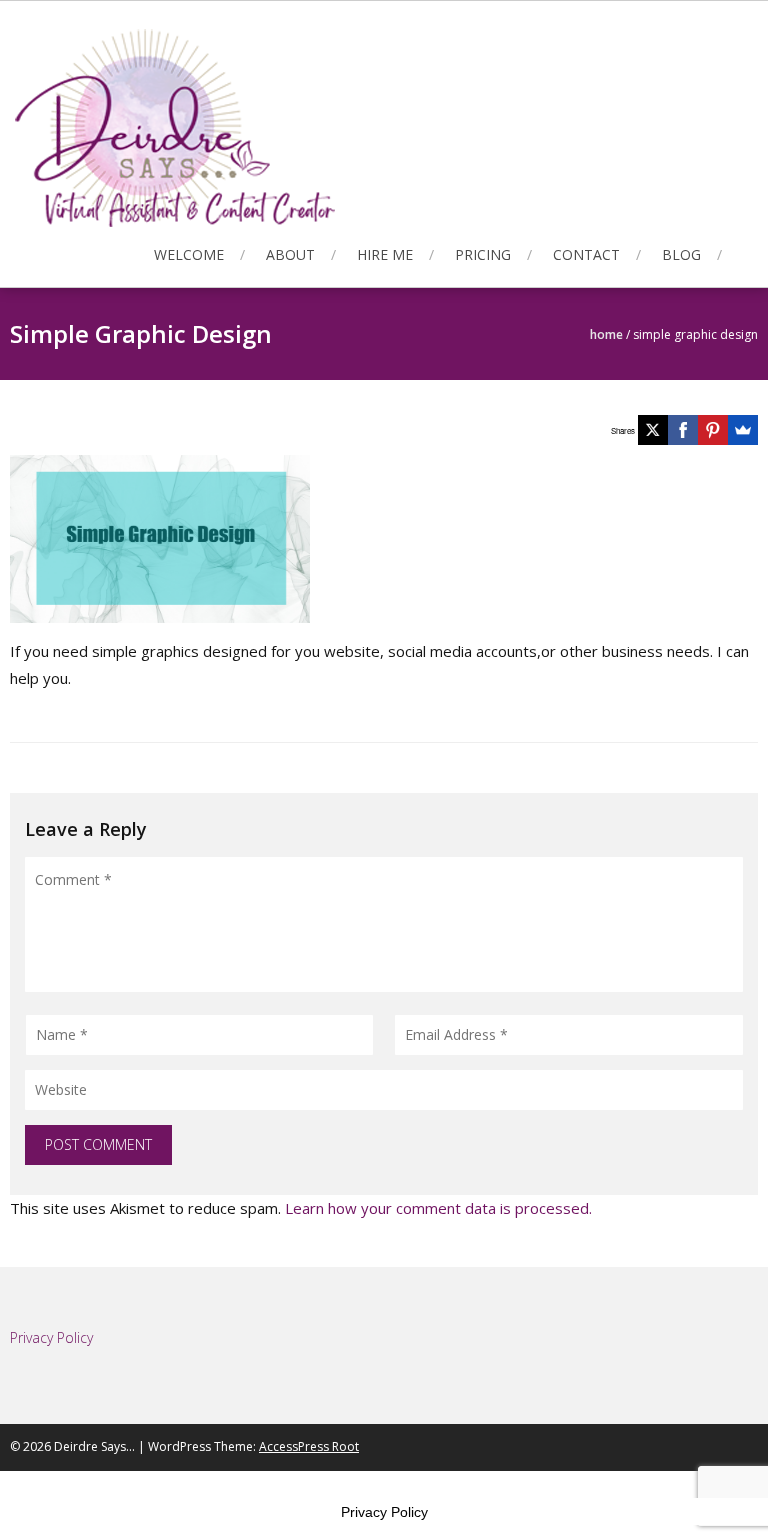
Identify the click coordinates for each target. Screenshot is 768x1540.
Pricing (483, 254)
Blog (681, 254)
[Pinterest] (713, 430)
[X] (653, 430)
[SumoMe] (743, 430)
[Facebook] (683, 430)
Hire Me (385, 254)
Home (606, 334)
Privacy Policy (384, 1512)
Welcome (189, 254)
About (290, 254)
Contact (586, 254)
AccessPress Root (309, 1446)
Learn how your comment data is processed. (438, 1208)
